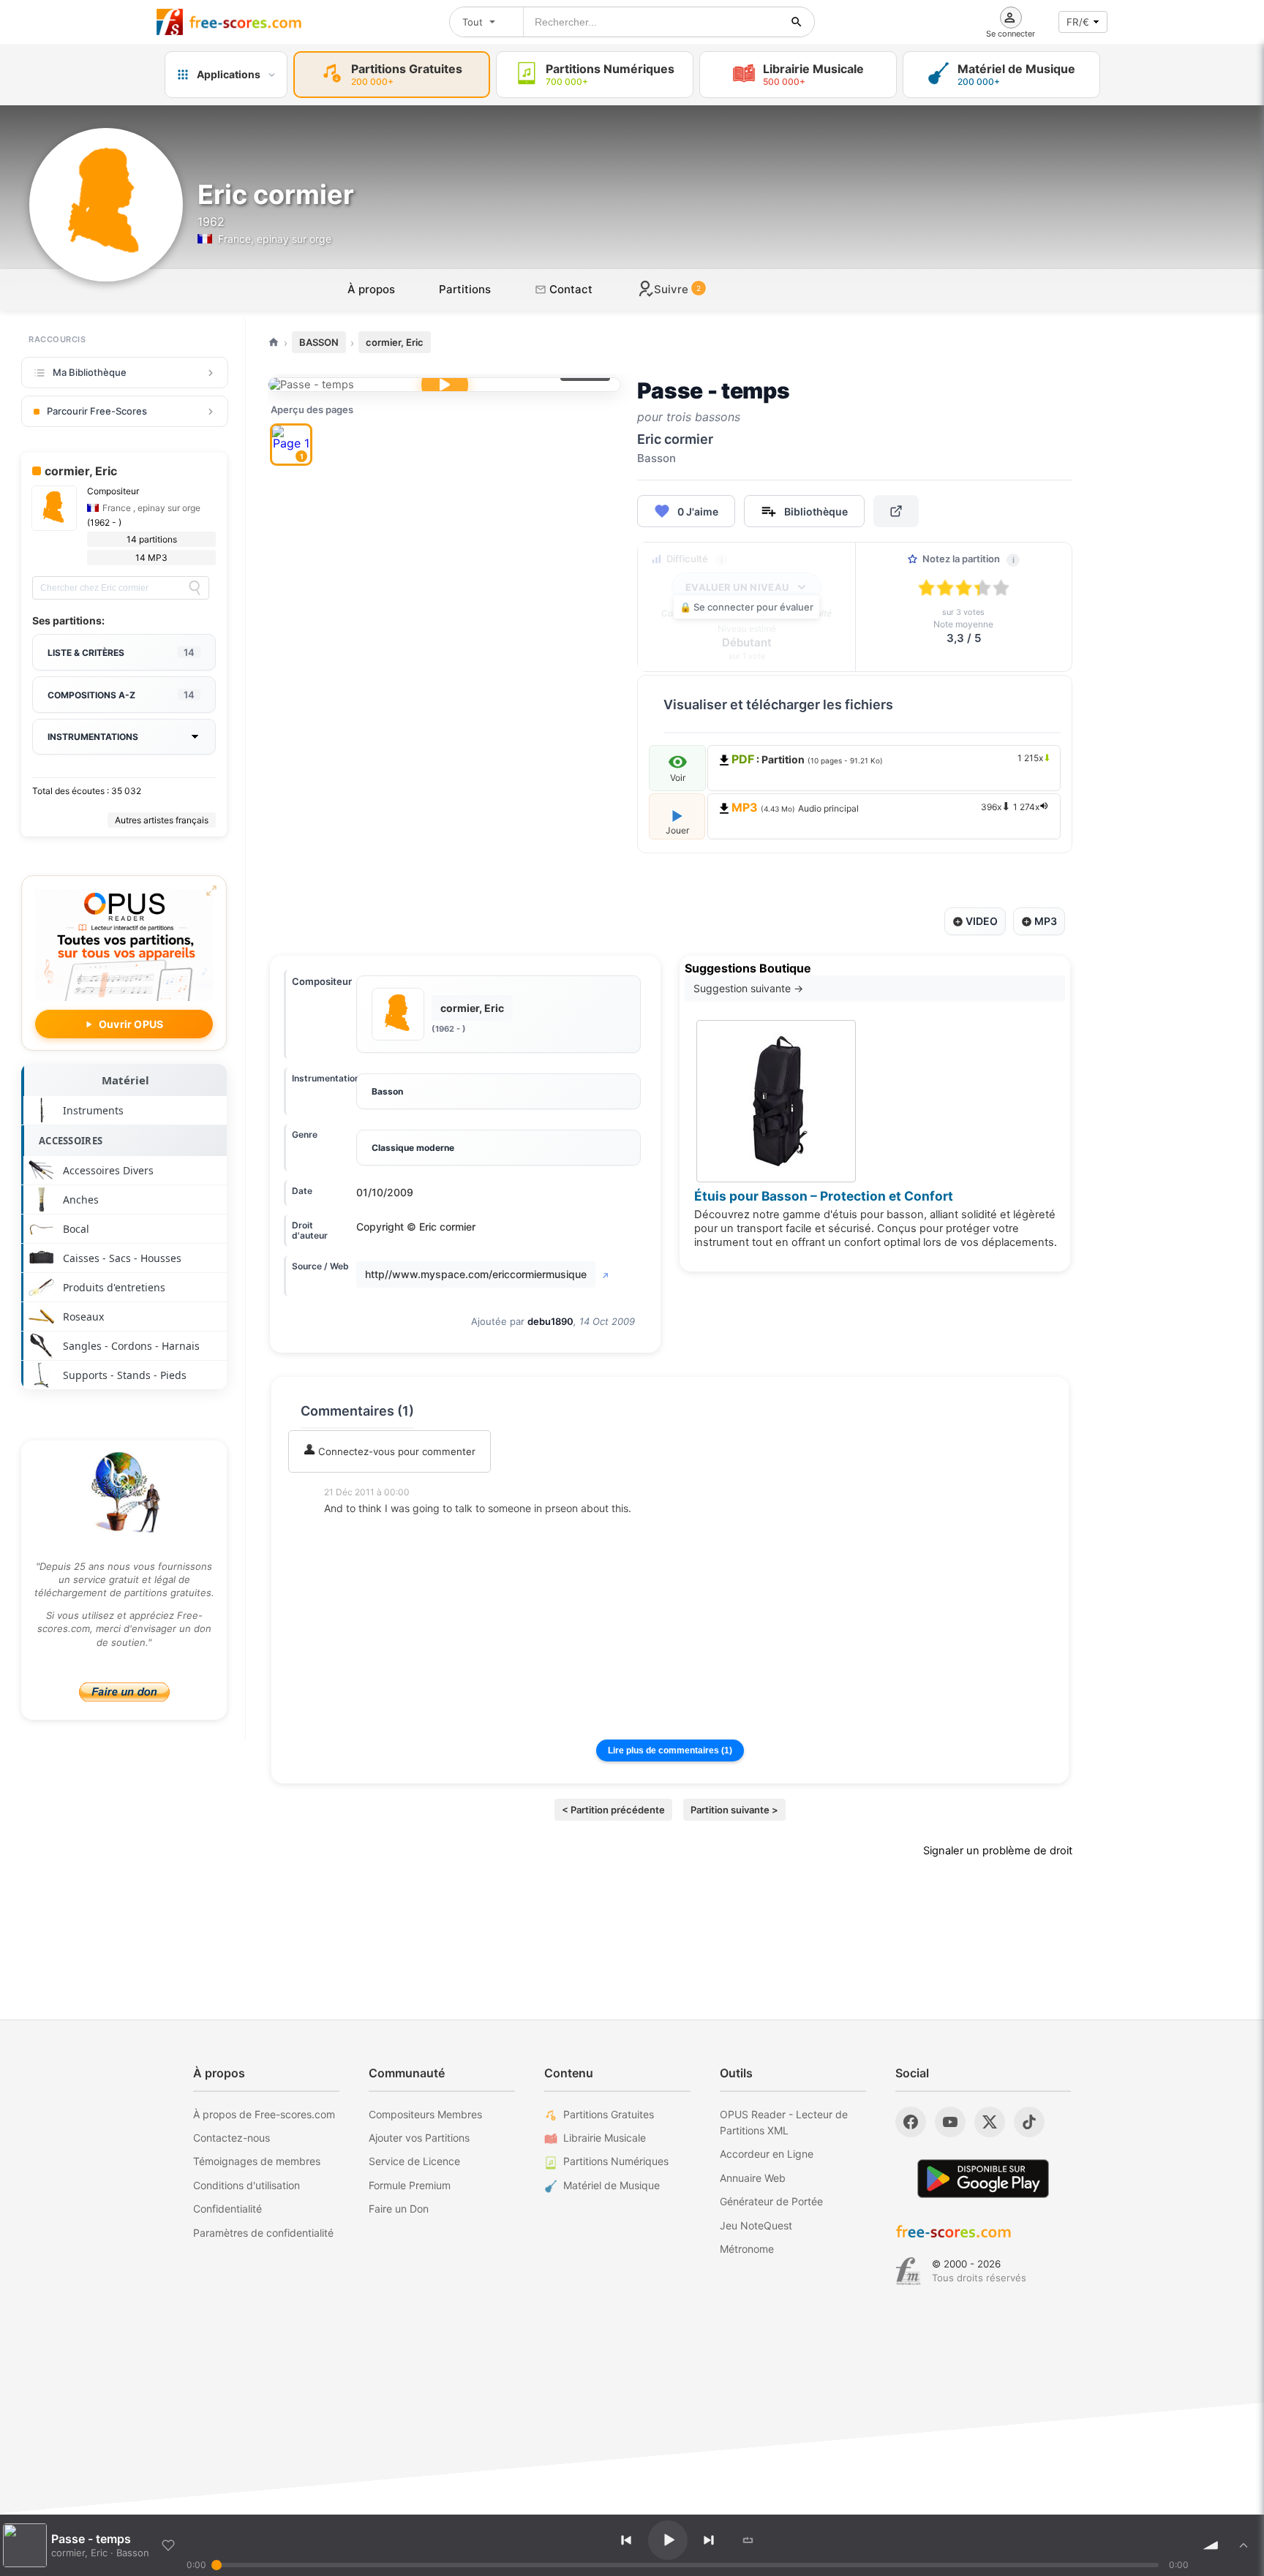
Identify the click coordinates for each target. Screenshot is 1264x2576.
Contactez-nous (232, 2138)
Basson (387, 1091)
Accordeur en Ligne (767, 2154)
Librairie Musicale (605, 2138)
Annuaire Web (753, 2178)
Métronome (747, 2249)
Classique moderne (413, 1148)
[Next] (709, 2540)
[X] (990, 2122)
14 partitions (152, 539)
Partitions (465, 289)
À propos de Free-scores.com (264, 2114)
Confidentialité (227, 2209)
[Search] (195, 588)
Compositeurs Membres (425, 2114)
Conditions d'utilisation (247, 2185)
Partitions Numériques (616, 2161)
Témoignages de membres (257, 2161)
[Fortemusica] (908, 2271)
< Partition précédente (613, 1810)
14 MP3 (151, 558)
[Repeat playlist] (748, 2540)
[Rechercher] (797, 22)
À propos (371, 289)
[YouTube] (950, 2122)
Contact (569, 289)
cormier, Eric (395, 342)
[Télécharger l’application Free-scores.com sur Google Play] (983, 2179)
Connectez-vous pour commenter (395, 1451)
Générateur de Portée (771, 2201)
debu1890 (550, 1321)
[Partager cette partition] (896, 511)
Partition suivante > (734, 1810)
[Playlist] (1244, 2545)
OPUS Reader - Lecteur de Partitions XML (784, 2122)
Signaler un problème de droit (998, 1851)
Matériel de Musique (612, 2185)
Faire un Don (399, 2209)
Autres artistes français (162, 820)
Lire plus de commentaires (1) (670, 1750)
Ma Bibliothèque (90, 372)
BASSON (319, 342)
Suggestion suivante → (748, 988)
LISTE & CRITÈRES (121, 652)
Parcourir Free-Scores (97, 411)
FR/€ (1078, 22)
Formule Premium (410, 2185)
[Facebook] (911, 2122)
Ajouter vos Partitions (419, 2138)
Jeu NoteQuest (756, 2225)
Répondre (356, 1528)
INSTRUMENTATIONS (93, 737)
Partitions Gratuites (609, 2114)
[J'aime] (168, 2545)
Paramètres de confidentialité (263, 2233)
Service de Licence (414, 2161)
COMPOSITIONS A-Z (121, 695)
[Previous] (626, 2540)
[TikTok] (1029, 2122)
